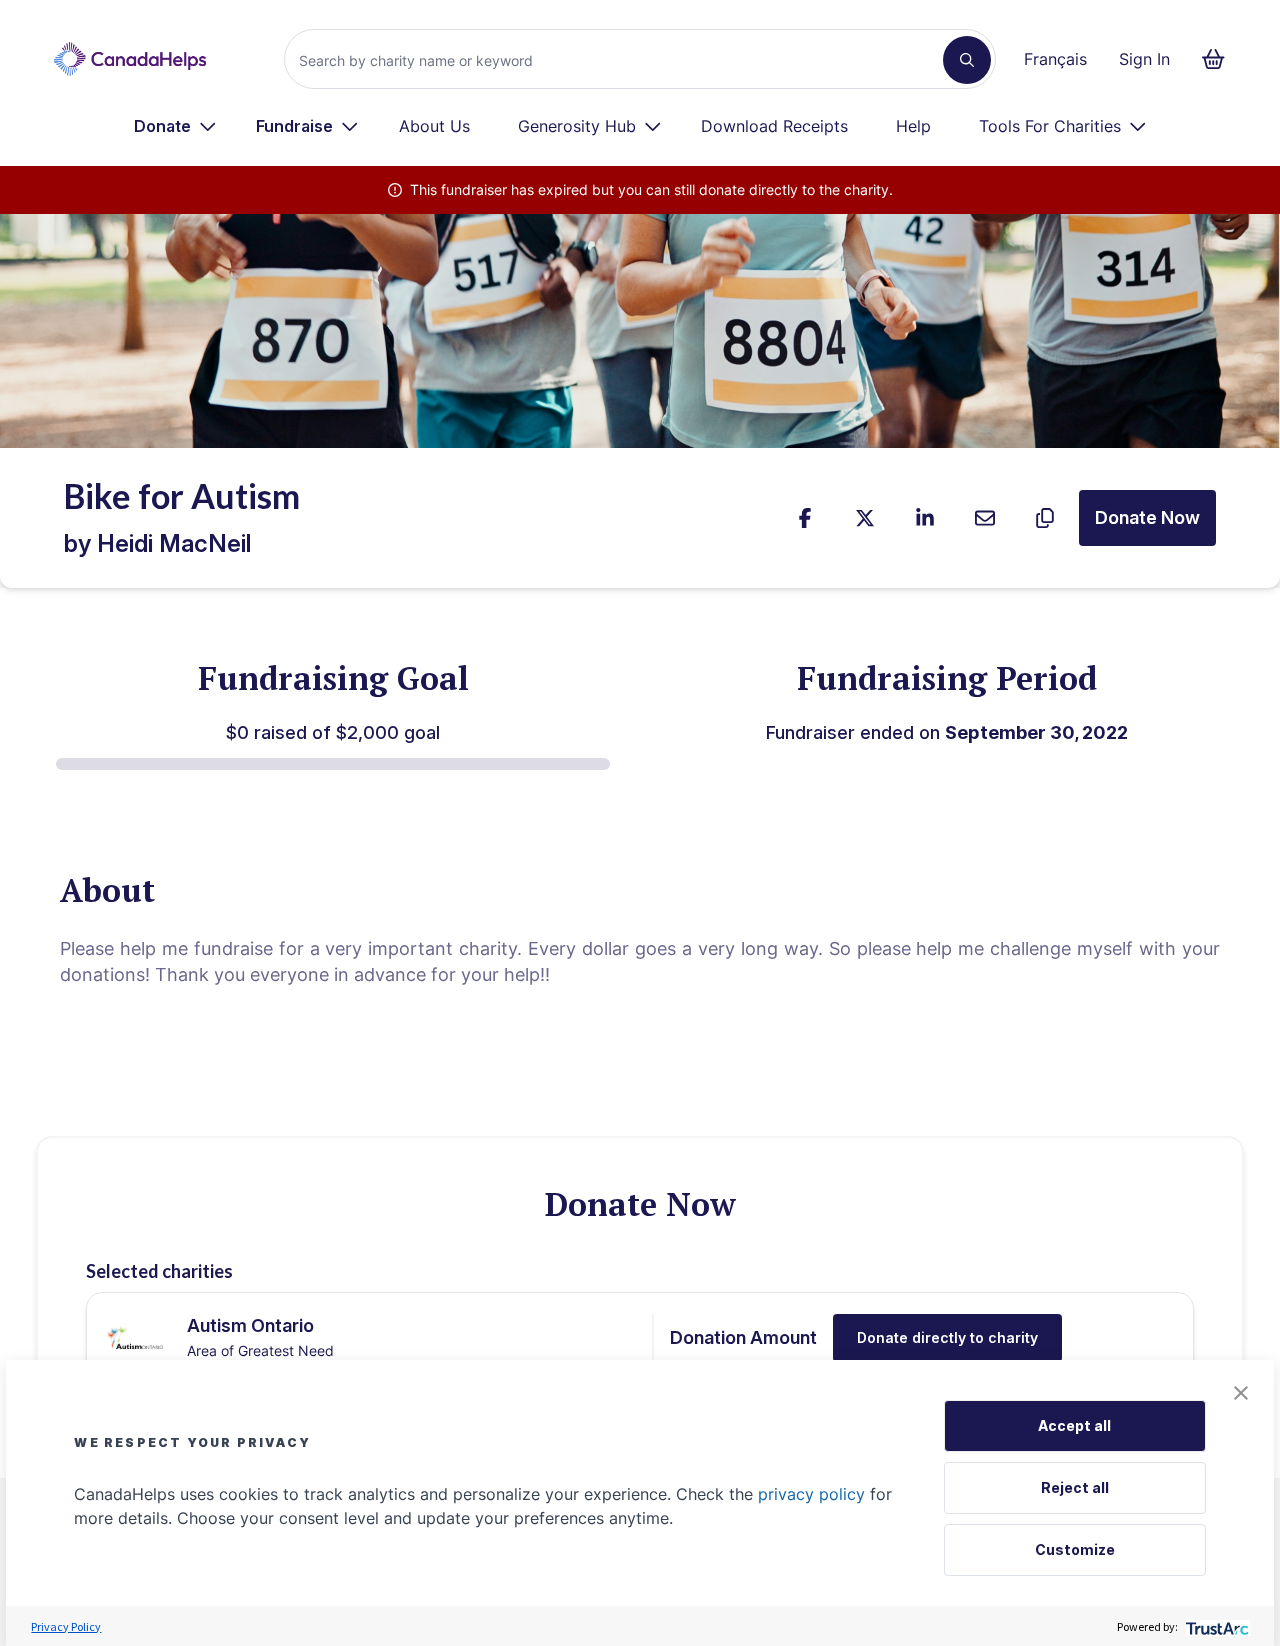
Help (913, 126)
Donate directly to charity (947, 1337)
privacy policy (811, 1494)
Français (1055, 59)
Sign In (1144, 59)
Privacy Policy (66, 1626)
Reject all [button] (1075, 1487)
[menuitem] (175, 126)
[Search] (967, 60)
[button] (1241, 1393)
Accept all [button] (1074, 1425)
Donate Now (1147, 517)
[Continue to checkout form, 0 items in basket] (1219, 59)
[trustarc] (1215, 1626)
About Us (434, 126)
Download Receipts (774, 126)
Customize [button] (1075, 1549)
